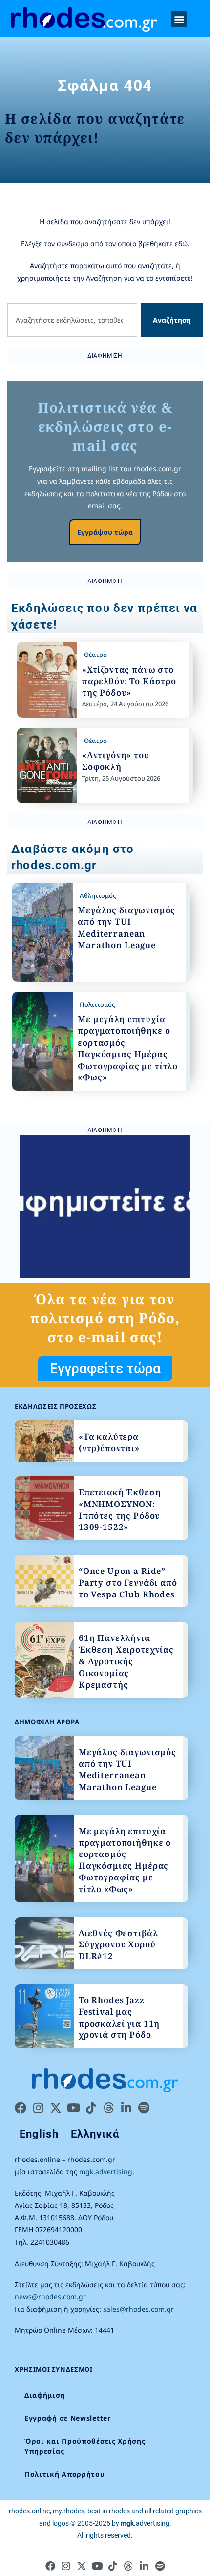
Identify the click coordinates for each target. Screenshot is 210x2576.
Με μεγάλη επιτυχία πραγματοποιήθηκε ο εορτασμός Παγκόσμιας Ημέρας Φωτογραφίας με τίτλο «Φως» (128, 1048)
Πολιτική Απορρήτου (65, 2474)
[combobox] (72, 320)
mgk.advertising (106, 2172)
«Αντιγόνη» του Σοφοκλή (116, 761)
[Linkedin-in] (126, 2108)
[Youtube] (73, 2108)
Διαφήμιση (45, 2395)
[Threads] (108, 2108)
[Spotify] (144, 2108)
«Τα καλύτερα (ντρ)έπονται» (109, 1442)
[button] (179, 19)
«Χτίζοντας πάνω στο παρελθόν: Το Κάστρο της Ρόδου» (129, 681)
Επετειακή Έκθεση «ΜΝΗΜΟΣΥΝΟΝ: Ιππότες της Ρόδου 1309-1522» (120, 1509)
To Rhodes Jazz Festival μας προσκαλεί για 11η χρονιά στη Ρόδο (119, 2017)
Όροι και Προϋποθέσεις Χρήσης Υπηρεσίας (85, 2446)
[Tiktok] (91, 2108)
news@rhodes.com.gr (50, 2297)
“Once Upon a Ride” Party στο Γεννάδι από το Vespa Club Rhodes (128, 1583)
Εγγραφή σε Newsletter (68, 2418)
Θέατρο (95, 655)
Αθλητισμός (98, 895)
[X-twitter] (56, 2108)
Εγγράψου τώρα (105, 532)
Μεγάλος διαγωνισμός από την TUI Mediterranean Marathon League (126, 927)
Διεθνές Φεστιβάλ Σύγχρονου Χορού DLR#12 (118, 1945)
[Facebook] (21, 2108)
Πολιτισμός (97, 1004)
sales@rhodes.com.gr (138, 2309)
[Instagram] (38, 2108)
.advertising (145, 2523)
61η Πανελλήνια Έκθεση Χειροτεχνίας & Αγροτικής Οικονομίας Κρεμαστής (126, 1661)
